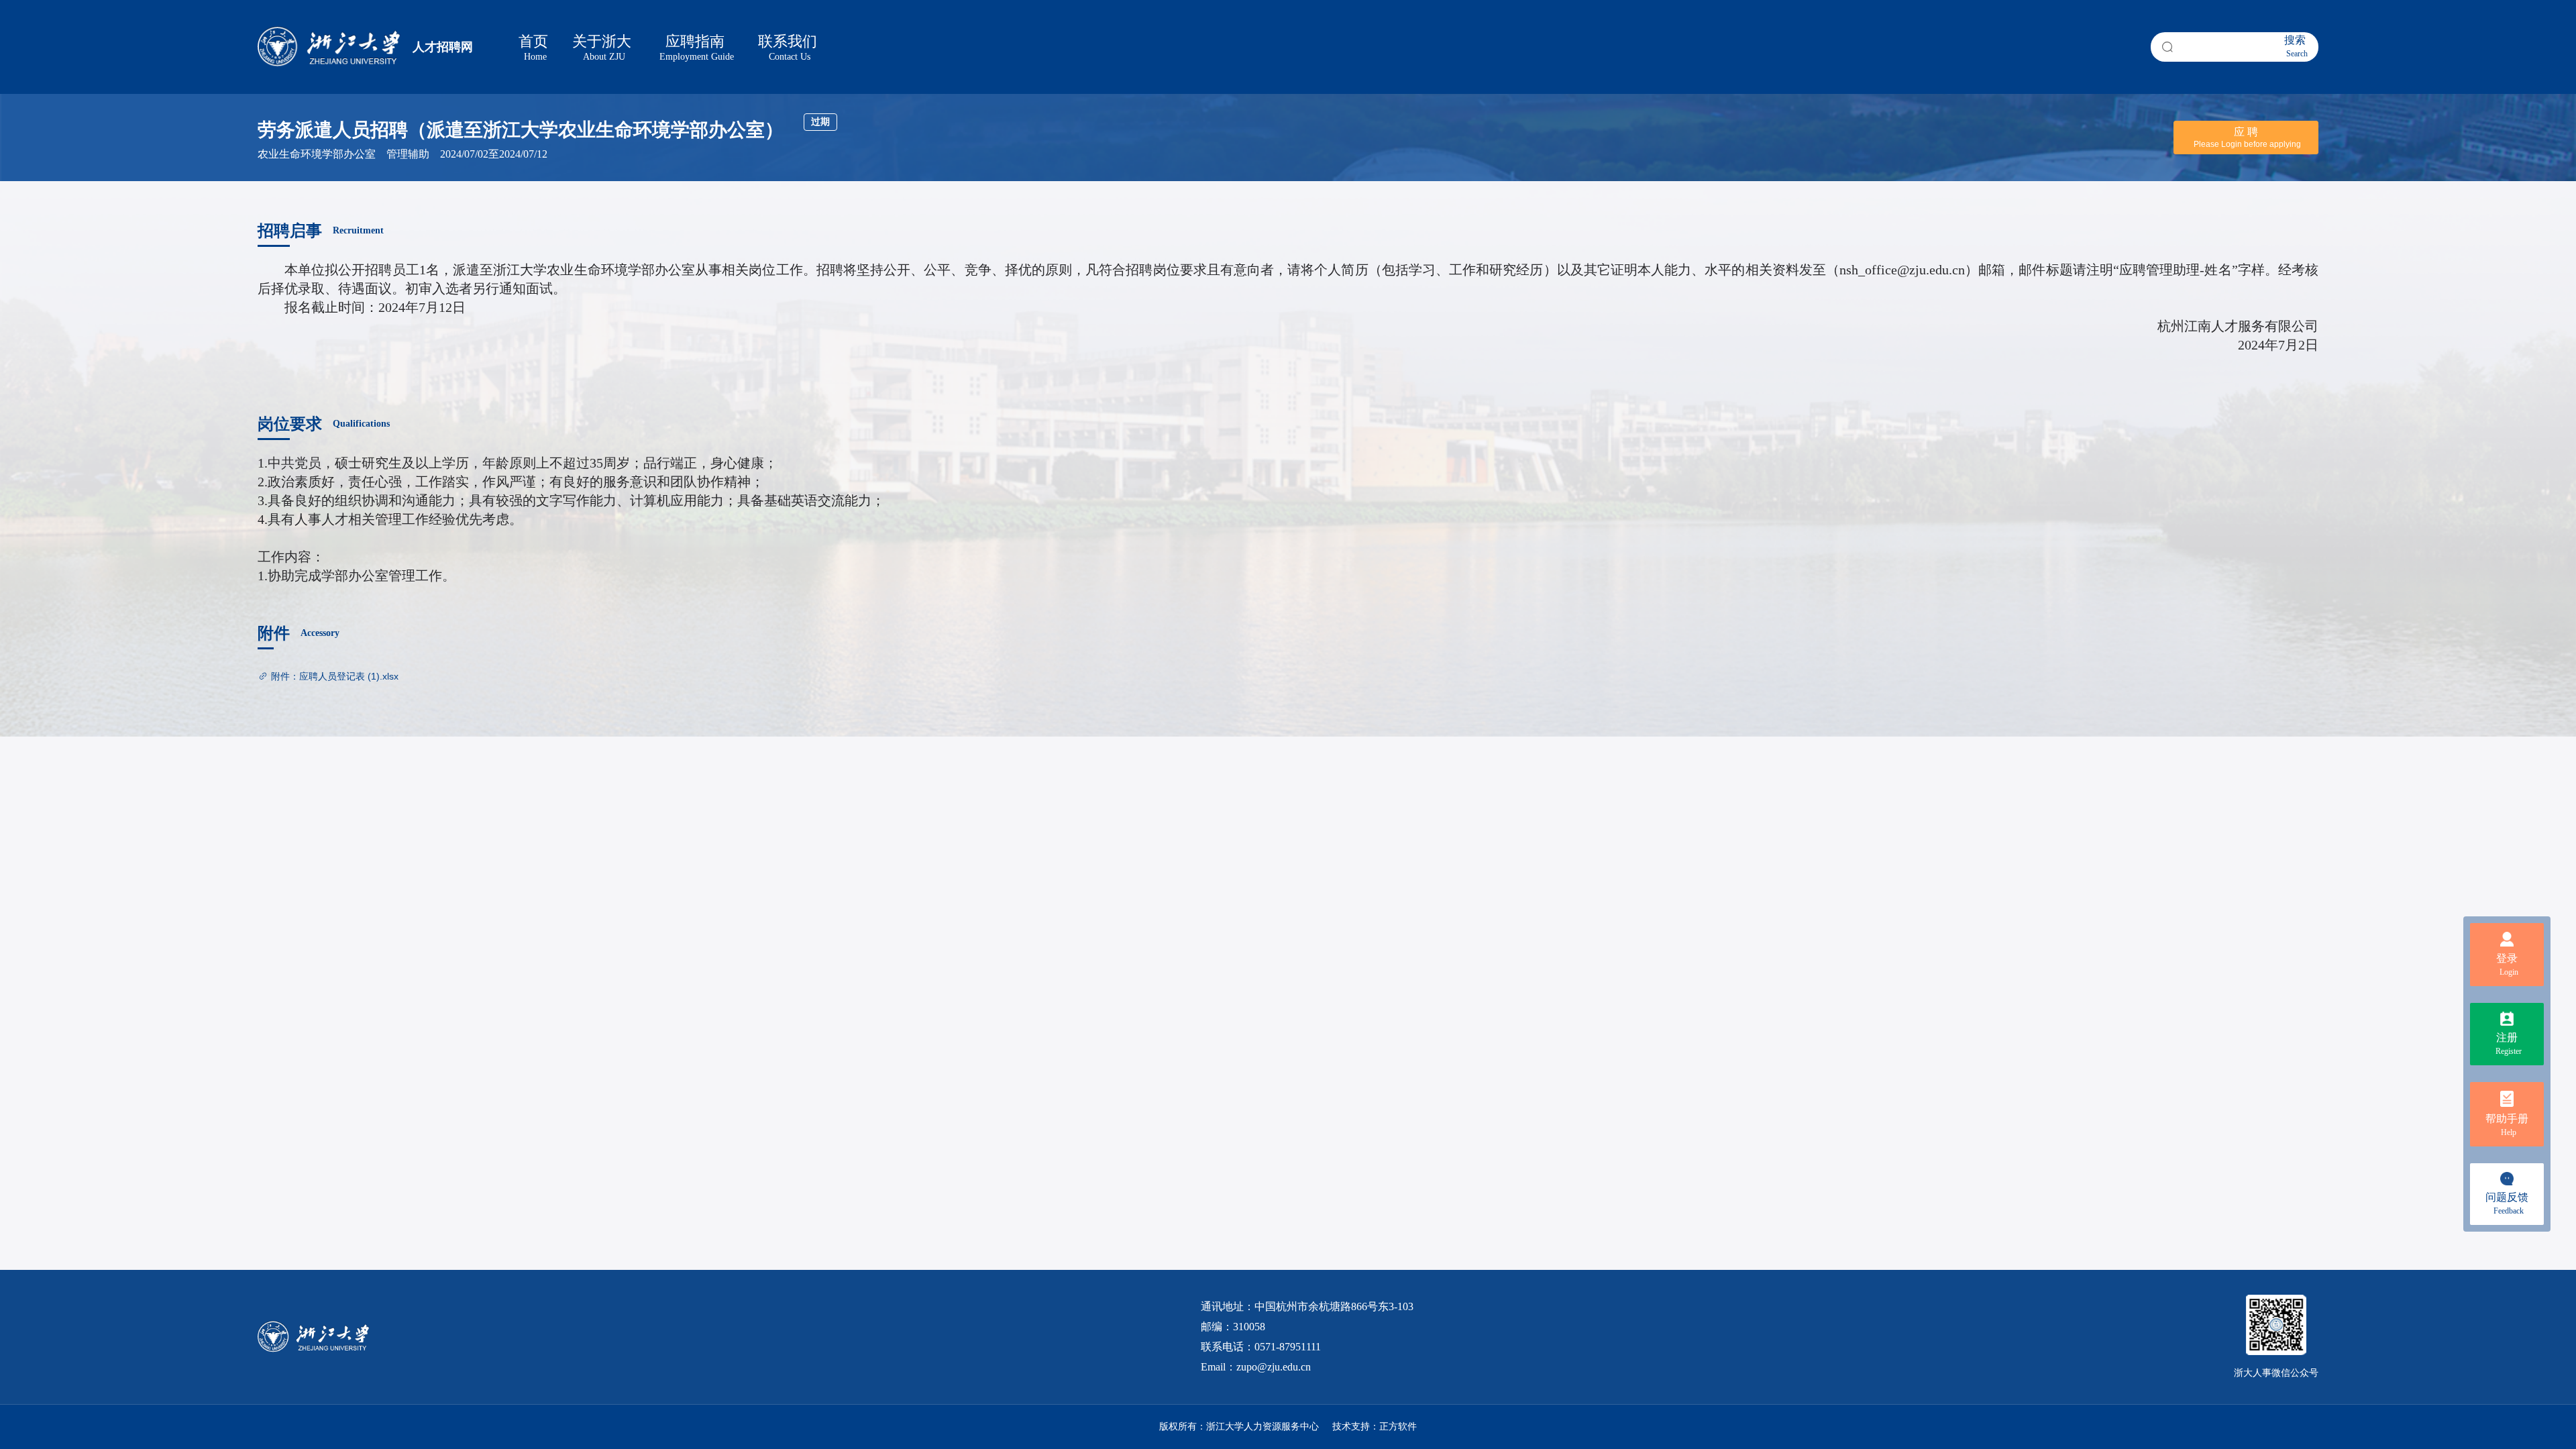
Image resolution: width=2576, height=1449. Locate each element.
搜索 (2296, 46)
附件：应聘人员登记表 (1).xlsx (335, 676)
